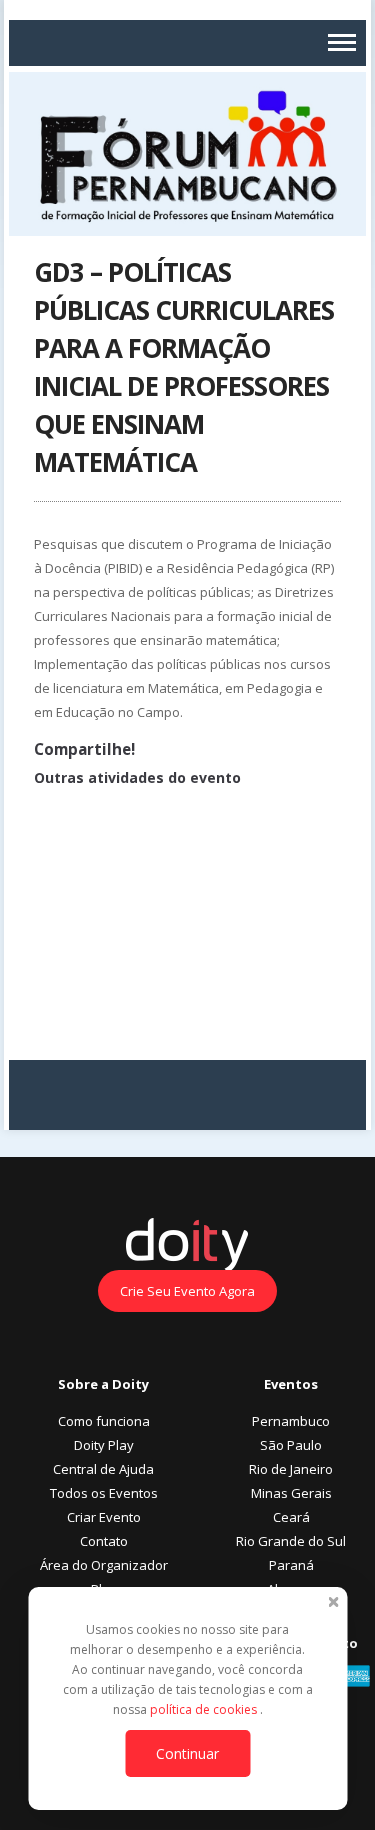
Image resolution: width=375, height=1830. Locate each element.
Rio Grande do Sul (291, 1541)
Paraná (291, 1565)
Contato (104, 1541)
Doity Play (104, 1445)
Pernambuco (291, 1421)
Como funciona (104, 1421)
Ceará (291, 1517)
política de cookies (205, 1709)
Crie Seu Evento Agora (187, 1291)
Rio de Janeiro (291, 1469)
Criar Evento (104, 1517)
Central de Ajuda (103, 1469)
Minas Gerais (291, 1493)
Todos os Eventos (104, 1493)
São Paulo (291, 1445)
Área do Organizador (104, 1565)
